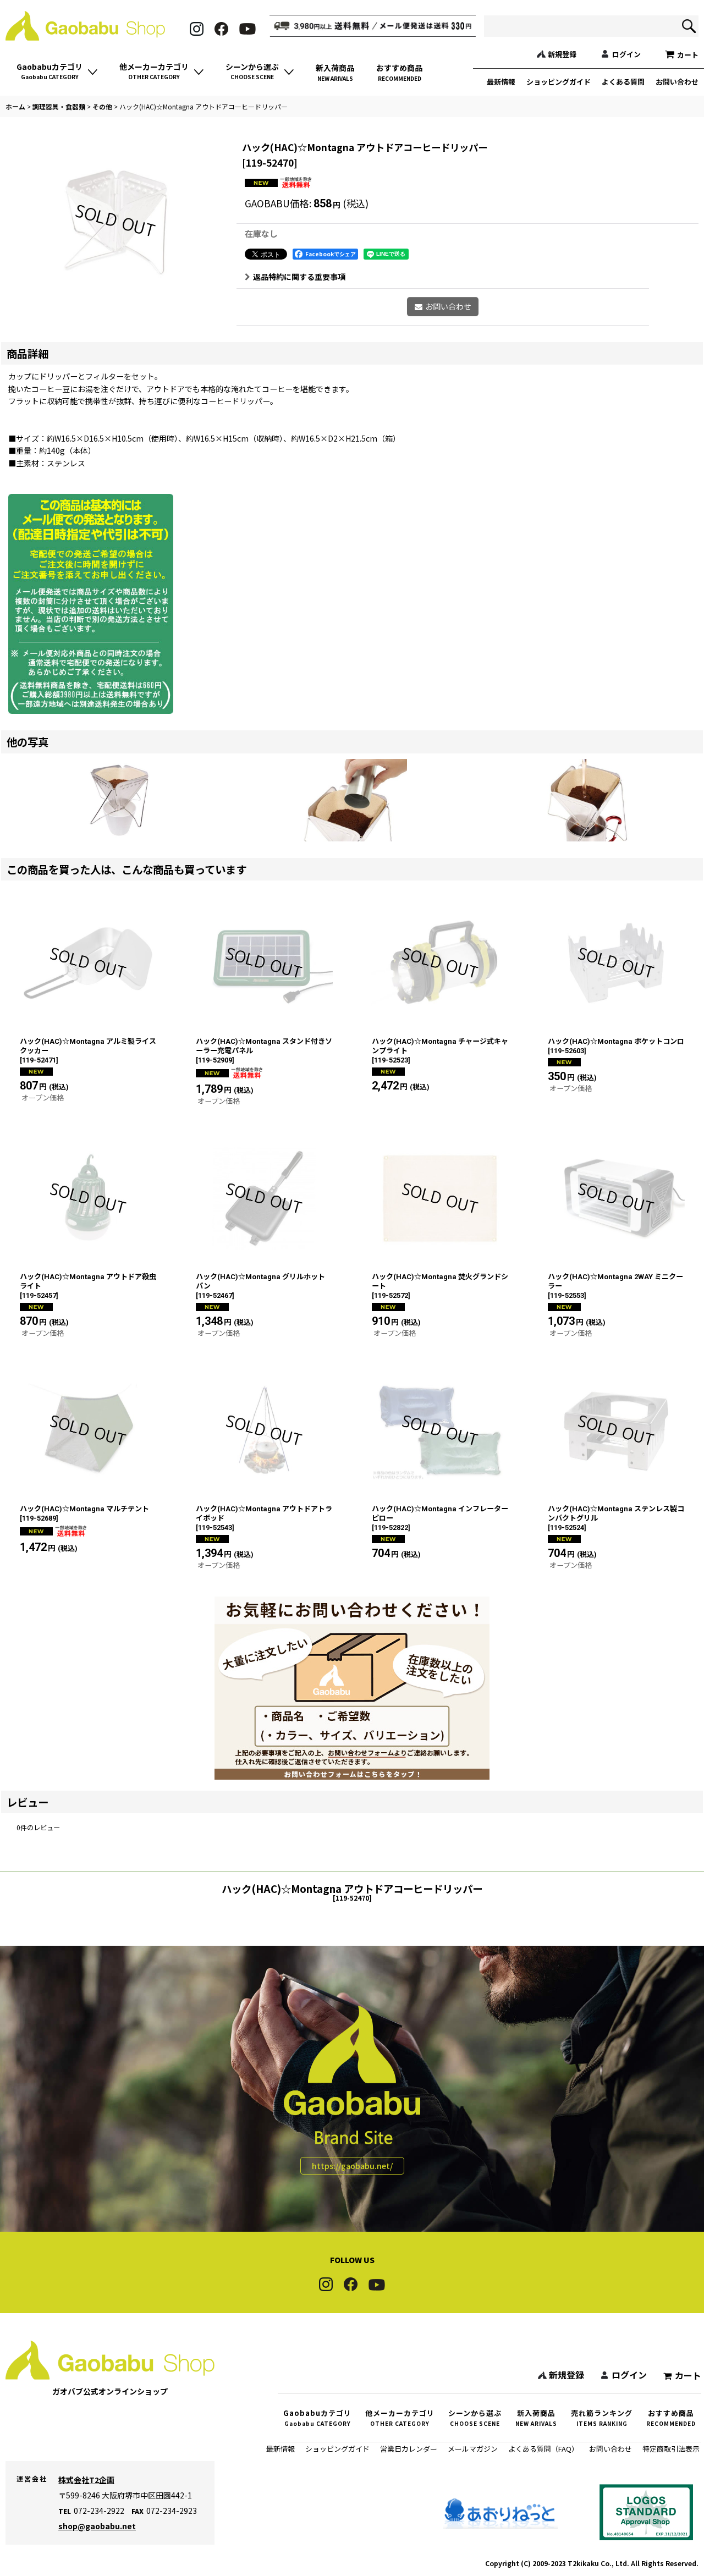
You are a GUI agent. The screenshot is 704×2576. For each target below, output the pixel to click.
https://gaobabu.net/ (352, 2166)
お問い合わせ (677, 82)
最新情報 (501, 82)
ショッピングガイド (559, 82)
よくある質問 (623, 82)
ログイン (626, 54)
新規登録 (562, 54)
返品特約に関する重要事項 (299, 277)
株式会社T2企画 (86, 2480)
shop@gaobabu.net (97, 2526)
